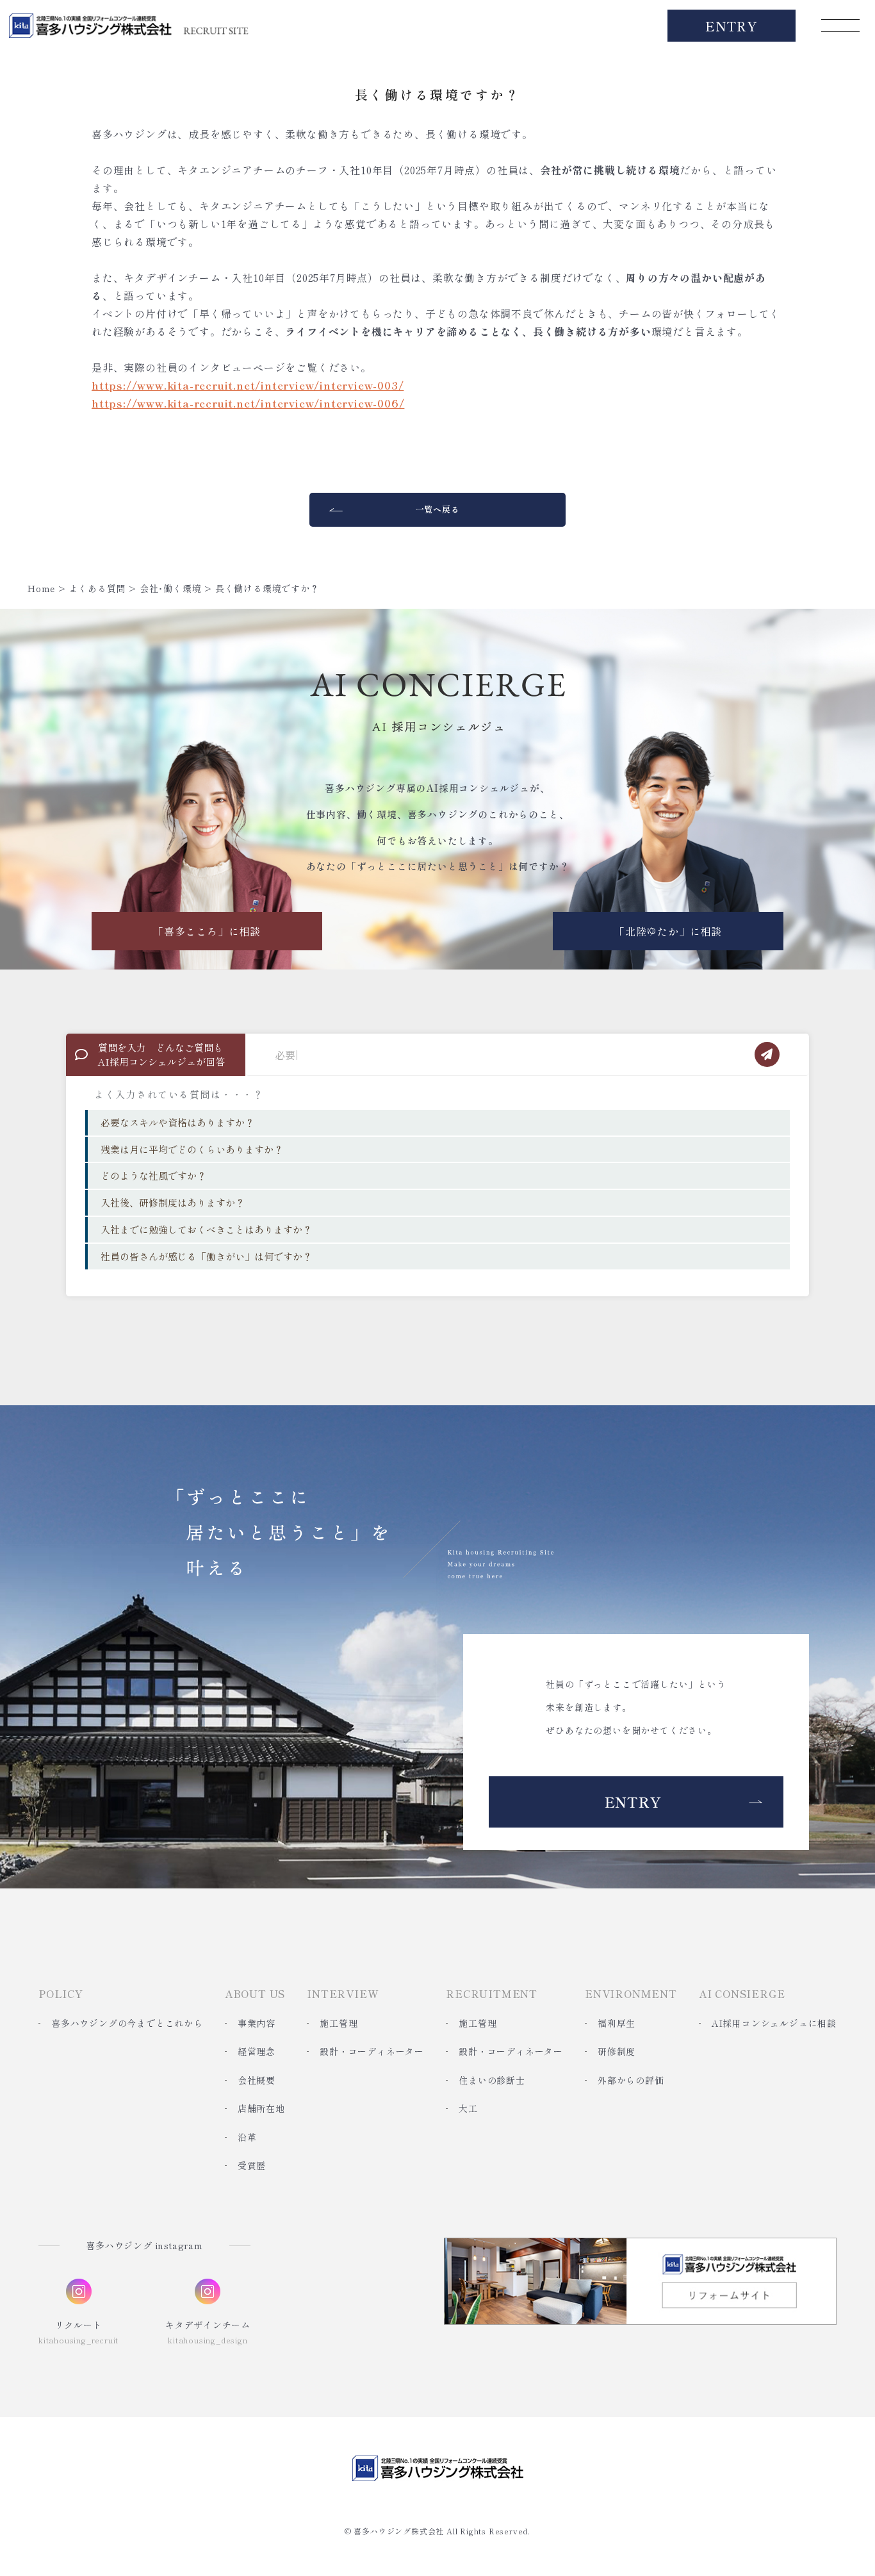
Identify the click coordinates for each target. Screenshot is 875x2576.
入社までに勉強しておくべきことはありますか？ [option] (206, 1229)
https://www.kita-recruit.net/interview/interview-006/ (248, 403)
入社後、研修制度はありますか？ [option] (173, 1202)
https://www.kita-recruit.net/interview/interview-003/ (248, 385)
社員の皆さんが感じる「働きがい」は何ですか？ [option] (206, 1256)
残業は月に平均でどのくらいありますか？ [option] (192, 1149)
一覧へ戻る (438, 509)
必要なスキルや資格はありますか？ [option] (177, 1122)
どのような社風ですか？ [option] (153, 1176)
